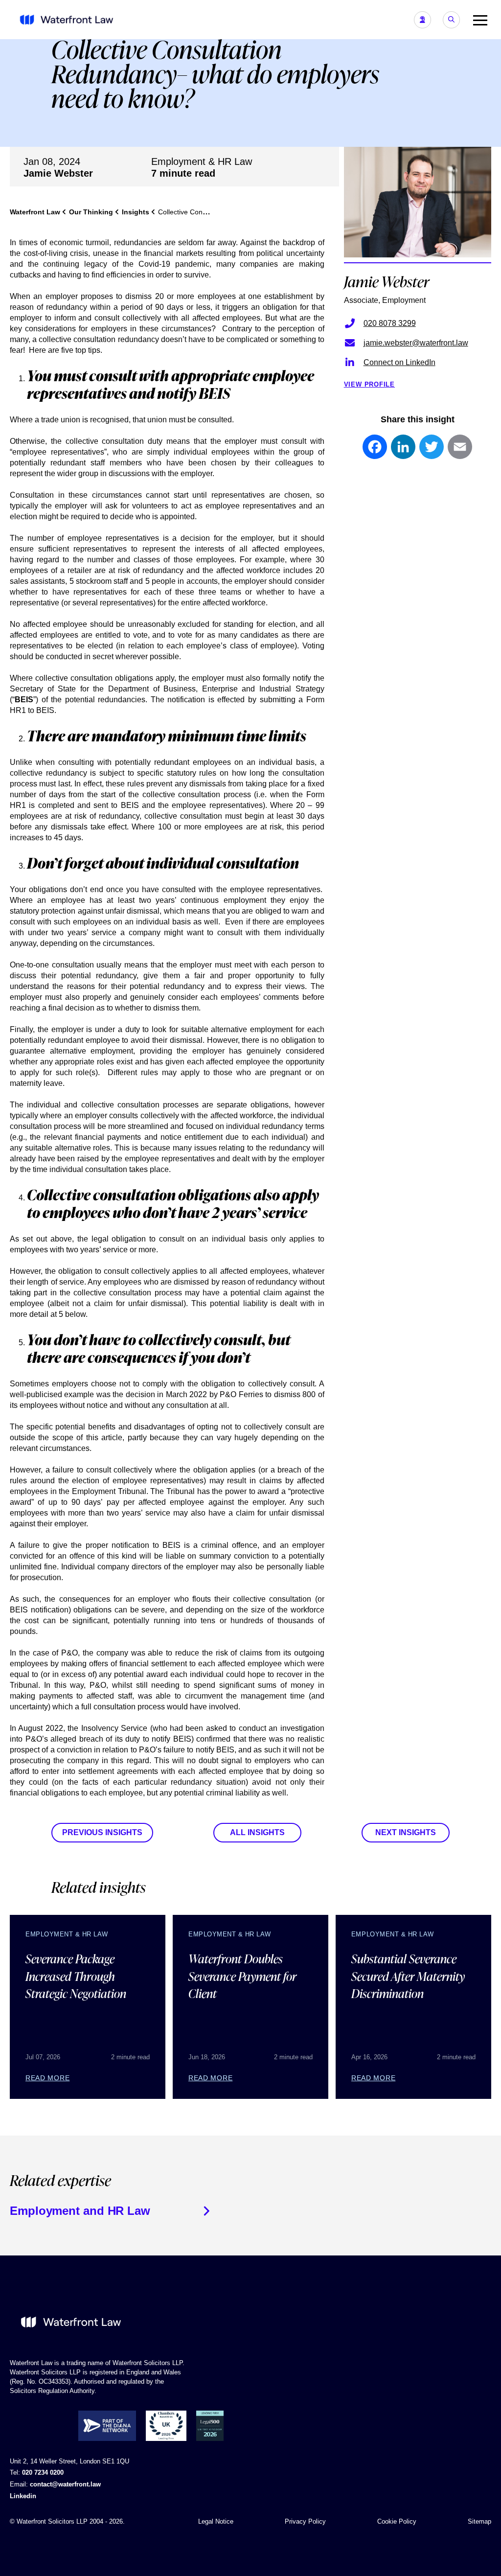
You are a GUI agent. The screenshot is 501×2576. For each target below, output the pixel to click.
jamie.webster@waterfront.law (416, 343)
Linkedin (23, 2496)
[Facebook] (375, 452)
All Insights (257, 1832)
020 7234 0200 (43, 2472)
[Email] (460, 452)
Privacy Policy (305, 2521)
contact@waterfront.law (65, 2484)
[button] (477, 20)
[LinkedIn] (403, 452)
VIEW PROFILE (369, 384)
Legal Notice (216, 2521)
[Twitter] (432, 452)
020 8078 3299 (390, 323)
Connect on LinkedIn (399, 362)
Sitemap (479, 2521)
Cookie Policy (397, 2521)
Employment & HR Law (202, 161)
